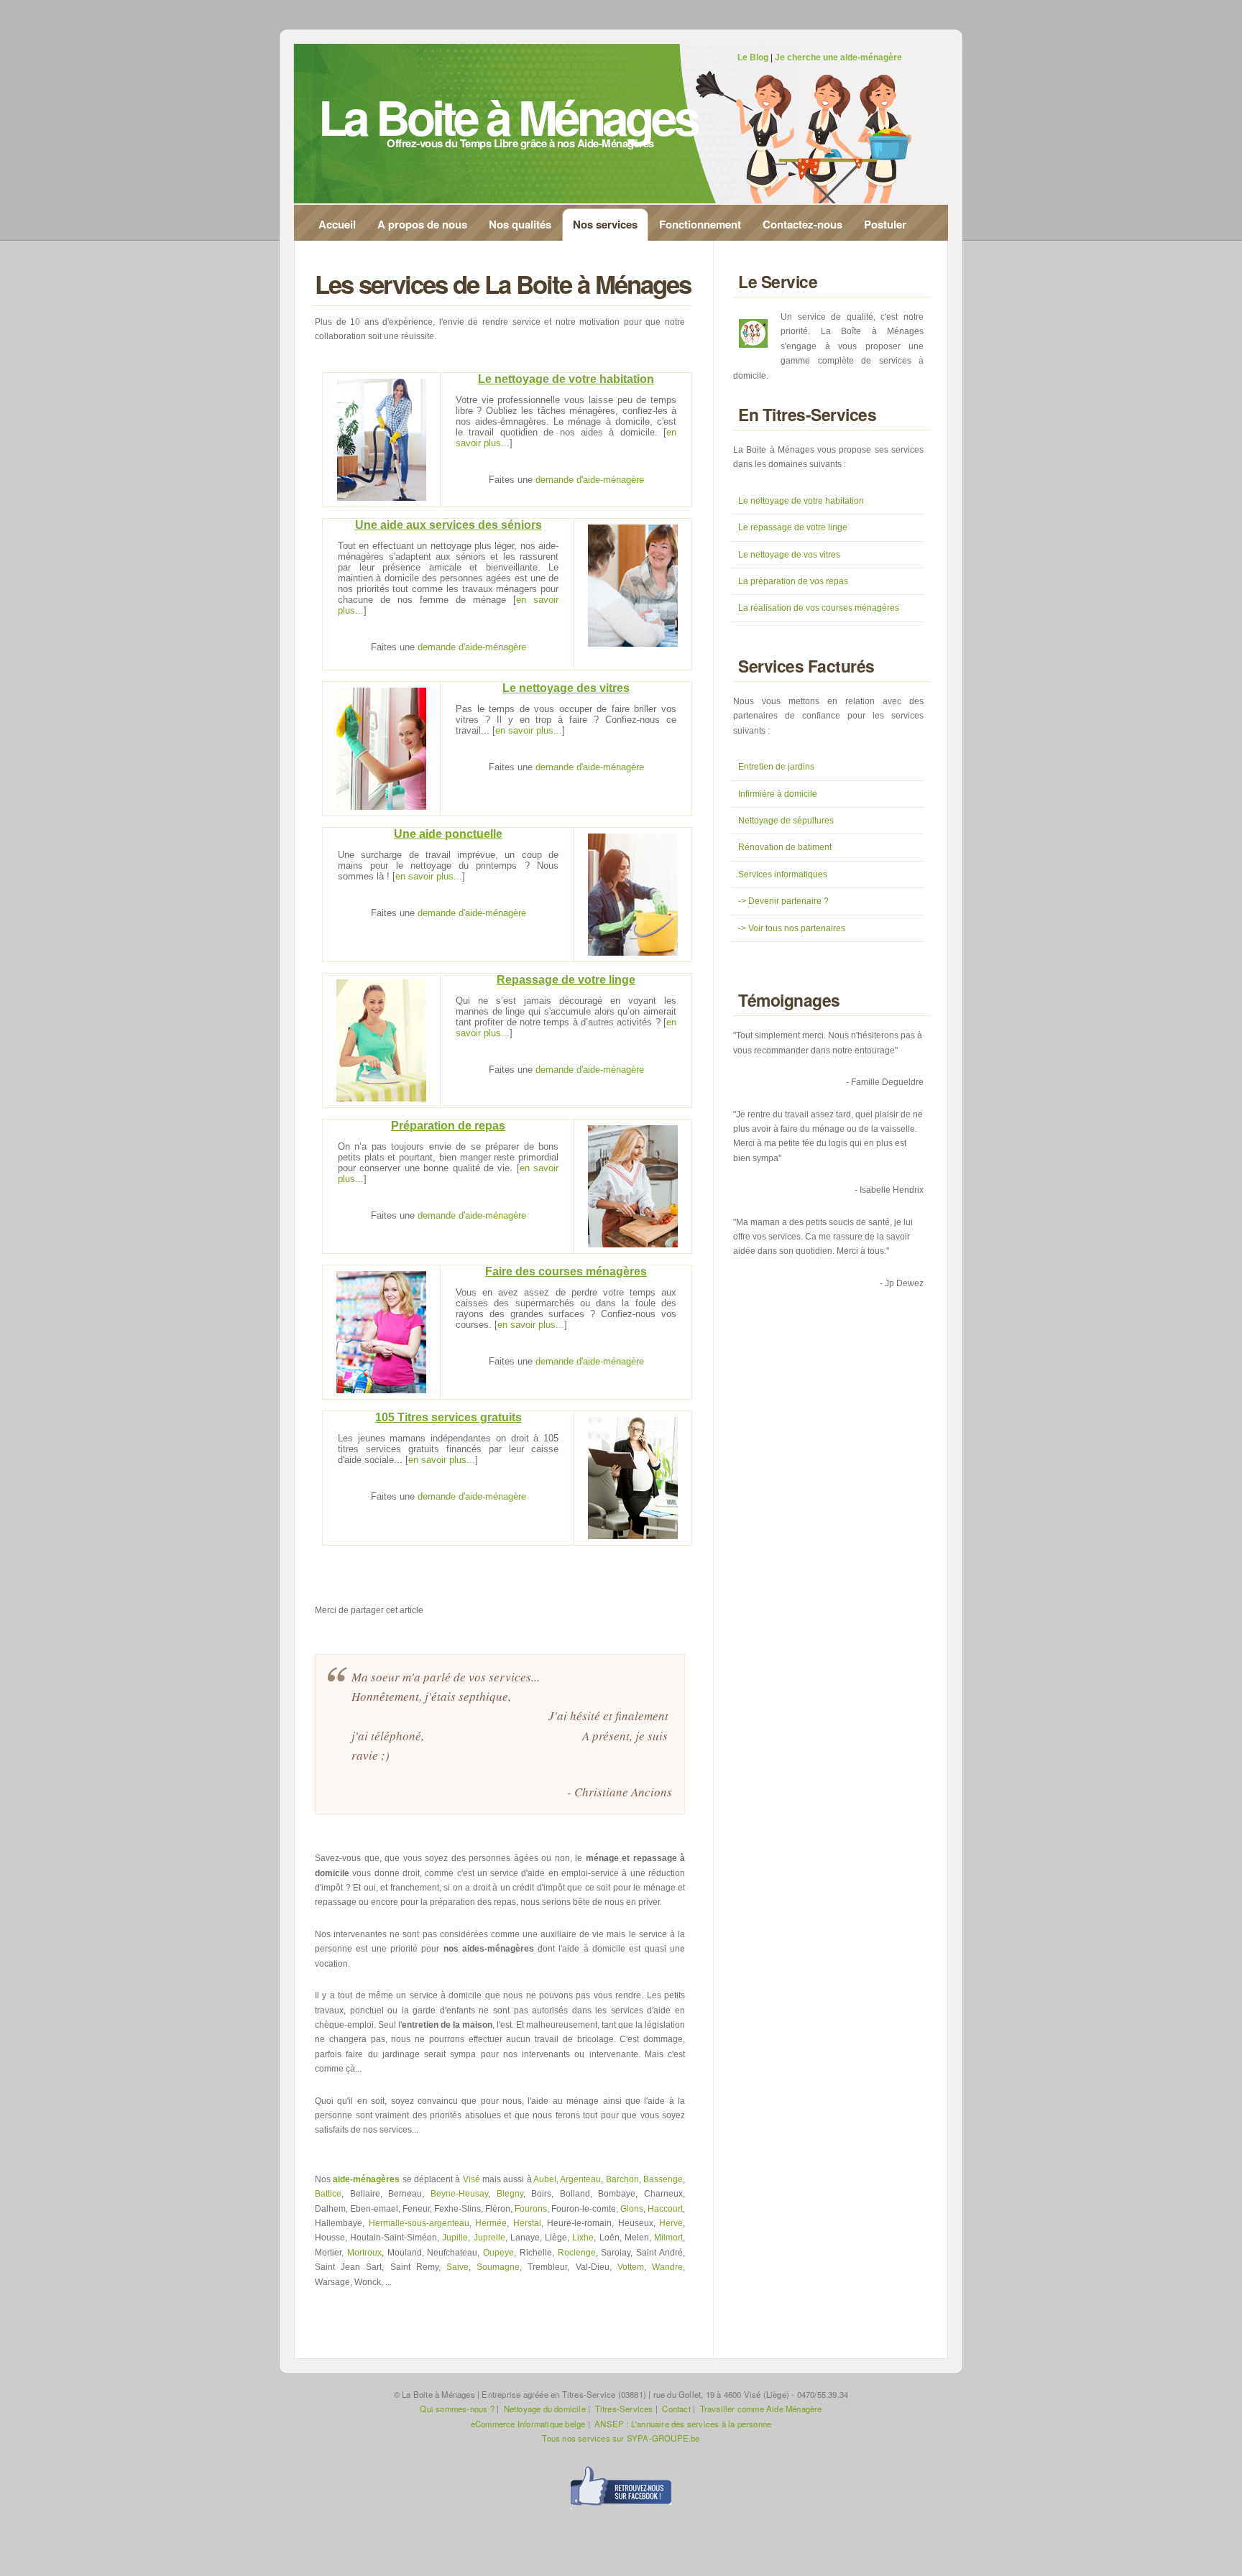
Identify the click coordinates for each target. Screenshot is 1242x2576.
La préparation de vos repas (793, 581)
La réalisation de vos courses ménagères (819, 608)
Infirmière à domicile (778, 794)
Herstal (527, 2223)
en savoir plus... (529, 730)
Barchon (622, 2179)
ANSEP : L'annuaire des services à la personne (683, 2424)
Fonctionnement (700, 224)
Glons (632, 2209)
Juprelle (489, 2238)
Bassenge (663, 2179)
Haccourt (665, 2209)
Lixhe (583, 2238)
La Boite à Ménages (508, 116)
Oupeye (498, 2253)
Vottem (631, 2267)
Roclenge (577, 2253)
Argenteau (580, 2179)
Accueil (337, 224)
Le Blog (753, 57)
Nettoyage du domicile (545, 2409)
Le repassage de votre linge (793, 527)
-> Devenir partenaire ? (783, 901)
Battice (328, 2194)
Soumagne (498, 2267)
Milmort (668, 2238)
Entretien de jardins (776, 767)
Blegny (510, 2194)
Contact (676, 2409)
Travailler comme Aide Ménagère (761, 2409)
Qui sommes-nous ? (457, 2409)
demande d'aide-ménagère (590, 480)
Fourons (531, 2209)
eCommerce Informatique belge (528, 2424)
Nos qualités (520, 224)
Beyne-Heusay (459, 2194)
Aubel (545, 2179)
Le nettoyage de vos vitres (789, 555)
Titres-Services (624, 2409)
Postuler (885, 224)
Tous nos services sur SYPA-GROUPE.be (621, 2438)
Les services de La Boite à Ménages (503, 284)
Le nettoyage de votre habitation (801, 501)
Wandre (667, 2267)
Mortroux (364, 2253)
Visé (471, 2179)
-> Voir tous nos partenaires (792, 928)
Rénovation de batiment (785, 847)
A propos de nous (422, 224)
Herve (671, 2223)
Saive (457, 2267)
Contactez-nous (802, 224)
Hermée (491, 2223)
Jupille (455, 2238)
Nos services (605, 224)
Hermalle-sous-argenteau (419, 2223)
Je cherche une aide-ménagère (838, 57)
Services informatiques (783, 874)
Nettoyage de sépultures (786, 821)
